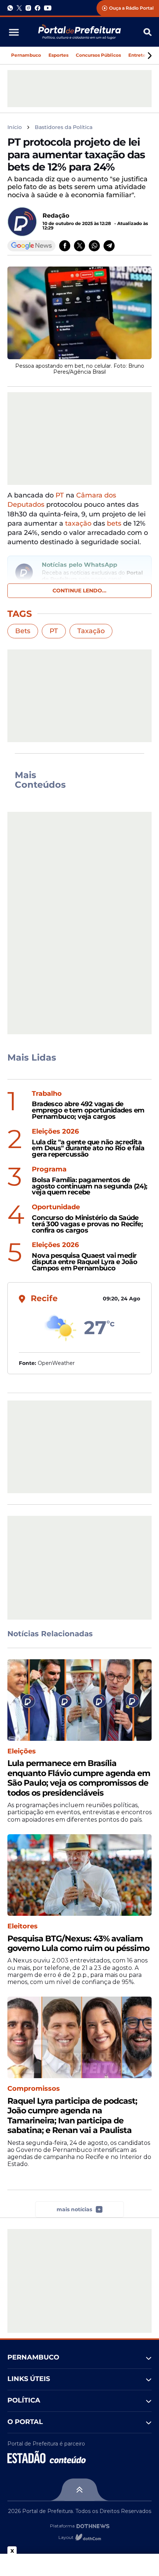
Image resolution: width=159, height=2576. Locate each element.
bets (114, 523)
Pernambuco (26, 55)
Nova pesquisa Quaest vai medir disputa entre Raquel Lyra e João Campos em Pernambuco (84, 1262)
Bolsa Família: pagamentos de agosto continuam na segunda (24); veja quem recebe (89, 1186)
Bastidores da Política (64, 127)
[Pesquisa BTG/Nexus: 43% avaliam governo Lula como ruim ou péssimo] (79, 1875)
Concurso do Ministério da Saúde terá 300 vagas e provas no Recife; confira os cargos (87, 1224)
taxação (78, 523)
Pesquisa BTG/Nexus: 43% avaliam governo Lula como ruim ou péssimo (78, 1944)
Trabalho (47, 1094)
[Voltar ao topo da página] (79, 2490)
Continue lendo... (79, 591)
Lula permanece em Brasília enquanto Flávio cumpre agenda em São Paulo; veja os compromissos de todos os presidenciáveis (79, 1778)
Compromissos (34, 2089)
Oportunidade (56, 1207)
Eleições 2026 (55, 1132)
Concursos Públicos (98, 55)
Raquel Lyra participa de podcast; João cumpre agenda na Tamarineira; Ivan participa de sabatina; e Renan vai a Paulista (72, 2116)
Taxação (91, 631)
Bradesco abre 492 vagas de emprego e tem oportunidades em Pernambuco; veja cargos (88, 1110)
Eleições (22, 1751)
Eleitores (23, 1926)
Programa (49, 1169)
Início (15, 127)
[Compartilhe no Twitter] (79, 246)
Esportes (58, 55)
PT (60, 495)
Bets (23, 631)
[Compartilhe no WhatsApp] (94, 246)
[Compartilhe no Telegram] (109, 246)
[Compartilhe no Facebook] (65, 246)
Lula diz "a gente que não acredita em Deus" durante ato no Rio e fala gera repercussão (88, 1148)
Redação (56, 216)
